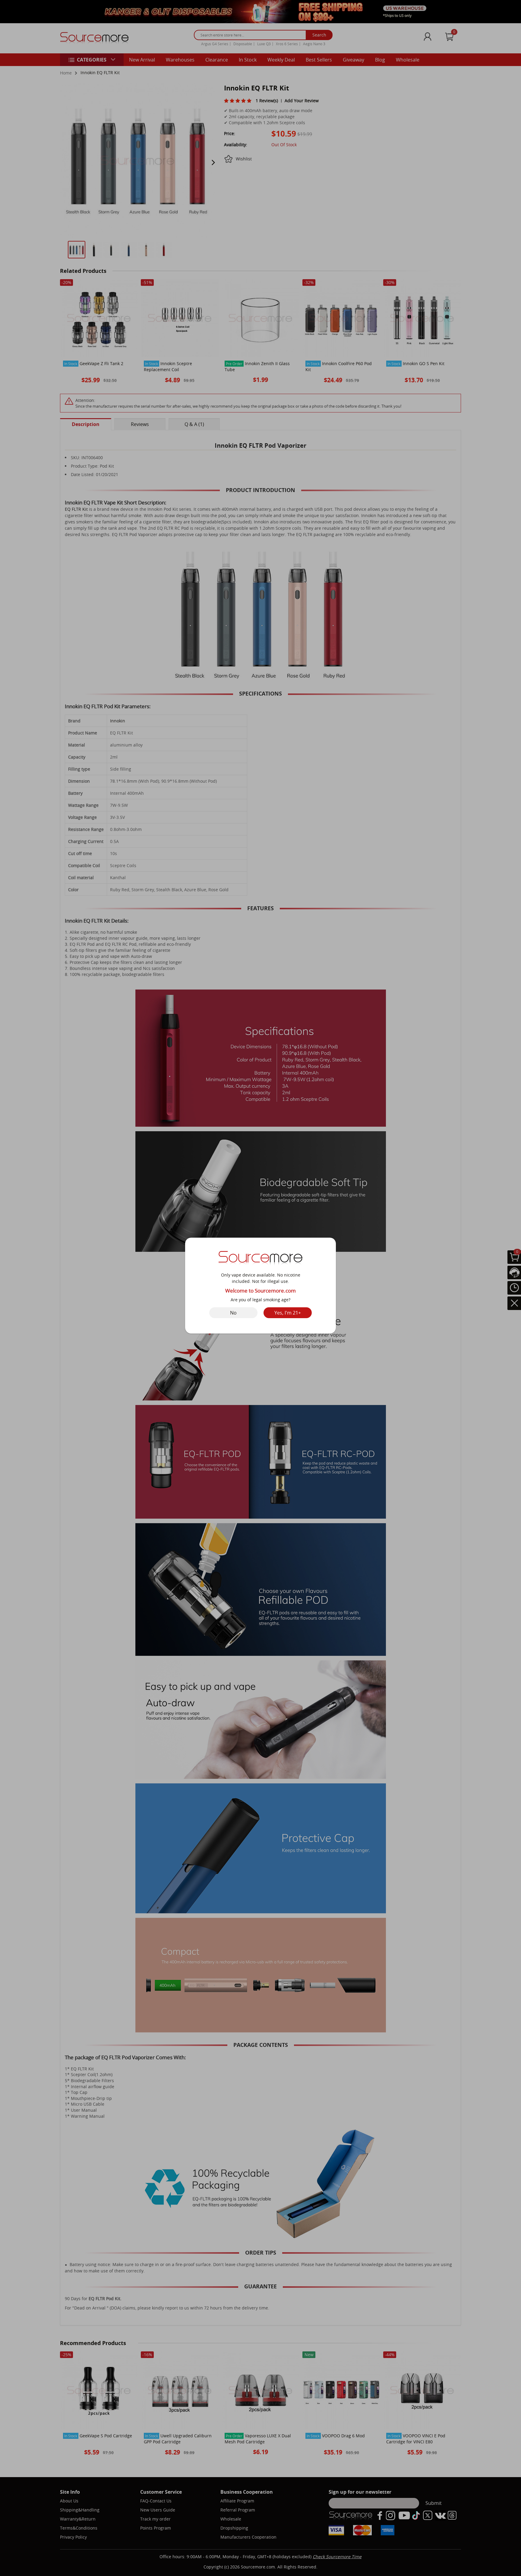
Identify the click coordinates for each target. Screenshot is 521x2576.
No (233, 1313)
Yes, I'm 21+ (288, 1313)
